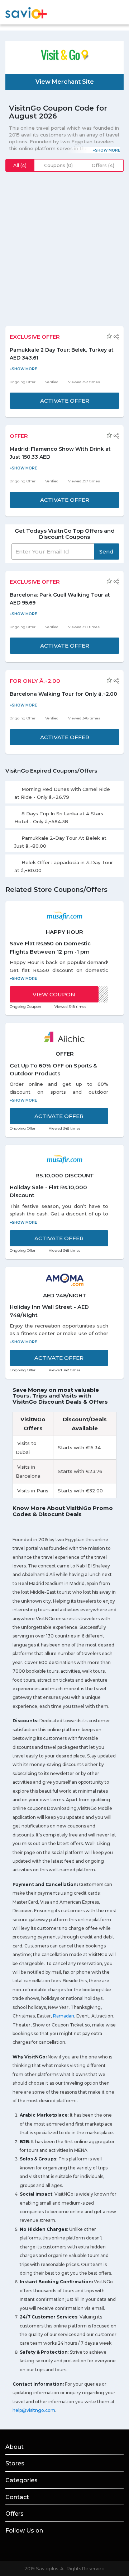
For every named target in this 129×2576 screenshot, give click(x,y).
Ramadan (64, 2016)
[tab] (64, 792)
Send (106, 552)
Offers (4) (103, 165)
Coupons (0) (58, 165)
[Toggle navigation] (119, 13)
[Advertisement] (64, 244)
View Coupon (54, 994)
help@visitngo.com (34, 2410)
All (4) (20, 165)
